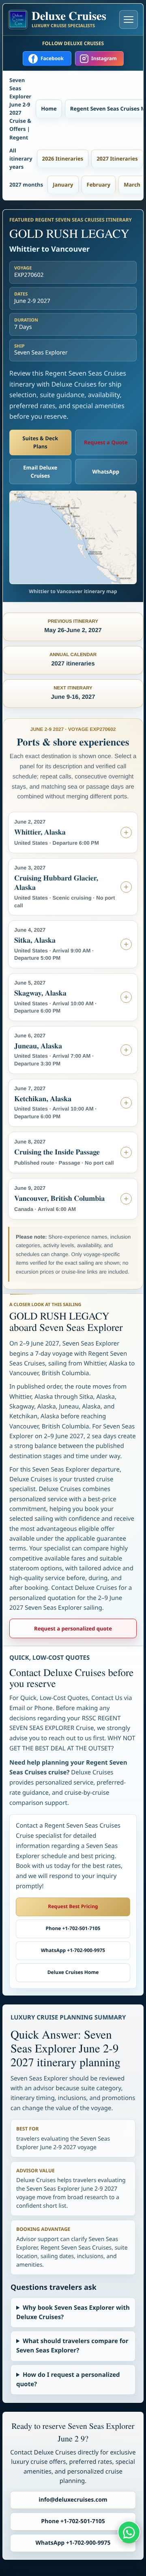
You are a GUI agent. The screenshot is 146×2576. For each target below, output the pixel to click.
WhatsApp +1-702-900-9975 (73, 1950)
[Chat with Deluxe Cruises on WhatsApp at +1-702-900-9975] (129, 2532)
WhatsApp (106, 472)
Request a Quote (106, 442)
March (132, 185)
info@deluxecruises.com (73, 2500)
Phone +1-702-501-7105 (73, 1928)
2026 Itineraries (63, 159)
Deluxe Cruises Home (73, 1972)
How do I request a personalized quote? (68, 2379)
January (63, 185)
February (99, 185)
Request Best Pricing (73, 1906)
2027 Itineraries (117, 159)
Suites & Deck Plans (40, 442)
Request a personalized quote (73, 1628)
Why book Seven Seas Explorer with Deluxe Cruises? (73, 2312)
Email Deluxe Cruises (40, 472)
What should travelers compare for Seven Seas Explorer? (72, 2346)
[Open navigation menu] (129, 20)
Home (49, 109)
